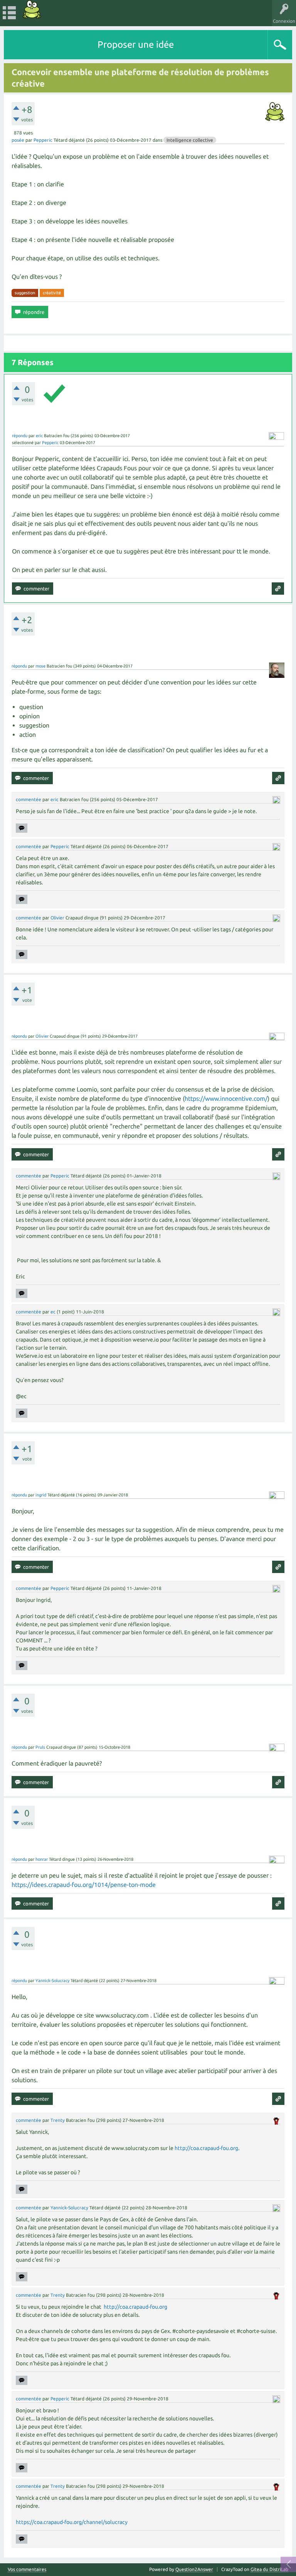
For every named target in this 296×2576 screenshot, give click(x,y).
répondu (20, 436)
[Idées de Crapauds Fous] (32, 9)
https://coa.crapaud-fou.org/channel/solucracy (72, 2522)
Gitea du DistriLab (269, 2569)
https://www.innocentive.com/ (226, 1098)
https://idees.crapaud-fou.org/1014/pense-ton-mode (84, 1885)
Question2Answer (194, 2569)
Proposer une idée (136, 44)
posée (18, 140)
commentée (29, 799)
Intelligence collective (190, 140)
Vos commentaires (27, 2569)
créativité (52, 293)
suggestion (25, 293)
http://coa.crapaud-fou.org (206, 2148)
